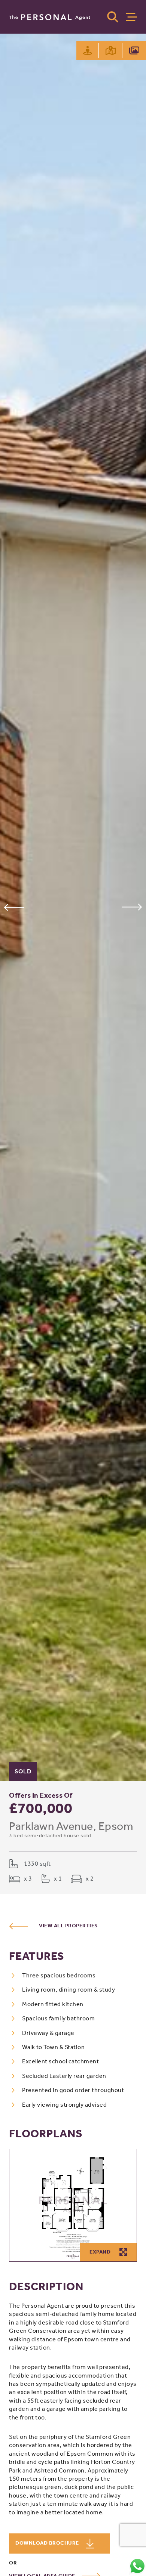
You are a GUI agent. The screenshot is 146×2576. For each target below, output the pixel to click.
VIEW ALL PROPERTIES (68, 1926)
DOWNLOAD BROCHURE (48, 2543)
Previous (14, 907)
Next (132, 907)
